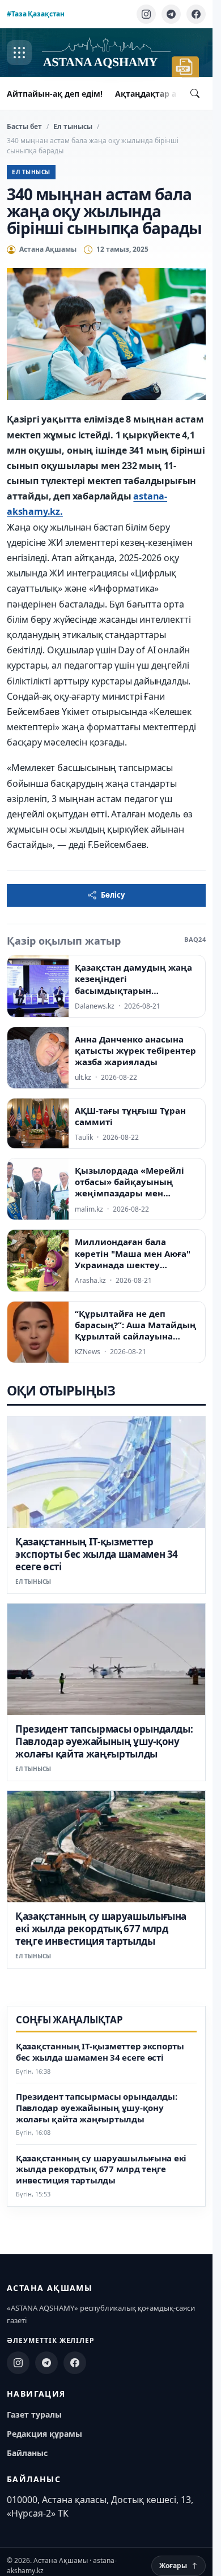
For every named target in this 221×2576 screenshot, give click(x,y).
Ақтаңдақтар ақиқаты (161, 94)
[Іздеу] (195, 93)
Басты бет (24, 126)
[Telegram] (171, 14)
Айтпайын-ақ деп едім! (55, 94)
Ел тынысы (73, 126)
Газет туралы (34, 2415)
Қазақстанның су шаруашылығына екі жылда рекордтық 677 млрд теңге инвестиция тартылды (101, 1929)
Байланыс (27, 2453)
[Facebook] (196, 14)
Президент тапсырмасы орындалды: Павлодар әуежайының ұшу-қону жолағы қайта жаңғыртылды (104, 1741)
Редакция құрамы (44, 2434)
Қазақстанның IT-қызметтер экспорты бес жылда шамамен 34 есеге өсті (97, 1554)
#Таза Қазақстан (36, 14)
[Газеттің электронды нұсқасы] (185, 67)
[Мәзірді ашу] (19, 53)
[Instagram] (146, 14)
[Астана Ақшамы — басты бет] (106, 53)
